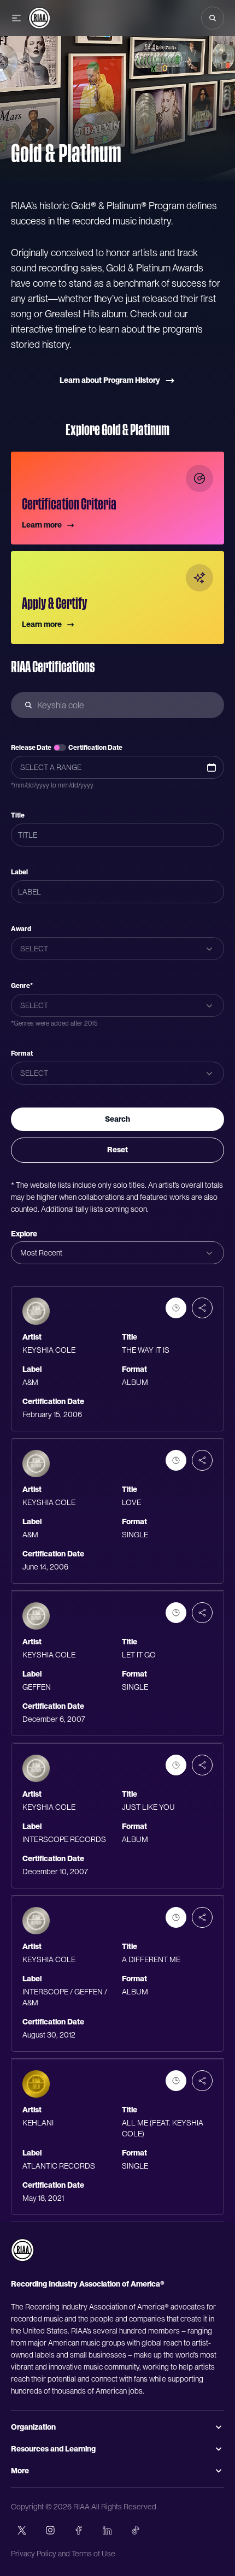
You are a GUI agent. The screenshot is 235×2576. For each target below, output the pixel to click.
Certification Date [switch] (95, 748)
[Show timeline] (176, 1308)
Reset (117, 1150)
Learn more (42, 525)
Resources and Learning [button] (53, 2449)
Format (22, 1053)
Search (117, 1119)
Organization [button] (33, 2427)
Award (21, 929)
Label (19, 872)
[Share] (202, 1308)
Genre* (22, 986)
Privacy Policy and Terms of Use (63, 2554)
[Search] (213, 18)
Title (18, 815)
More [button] (20, 2471)
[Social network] (22, 2530)
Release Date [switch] (31, 748)
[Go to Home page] (39, 18)
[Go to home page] (22, 2250)
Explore (24, 1234)
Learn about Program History (110, 380)
